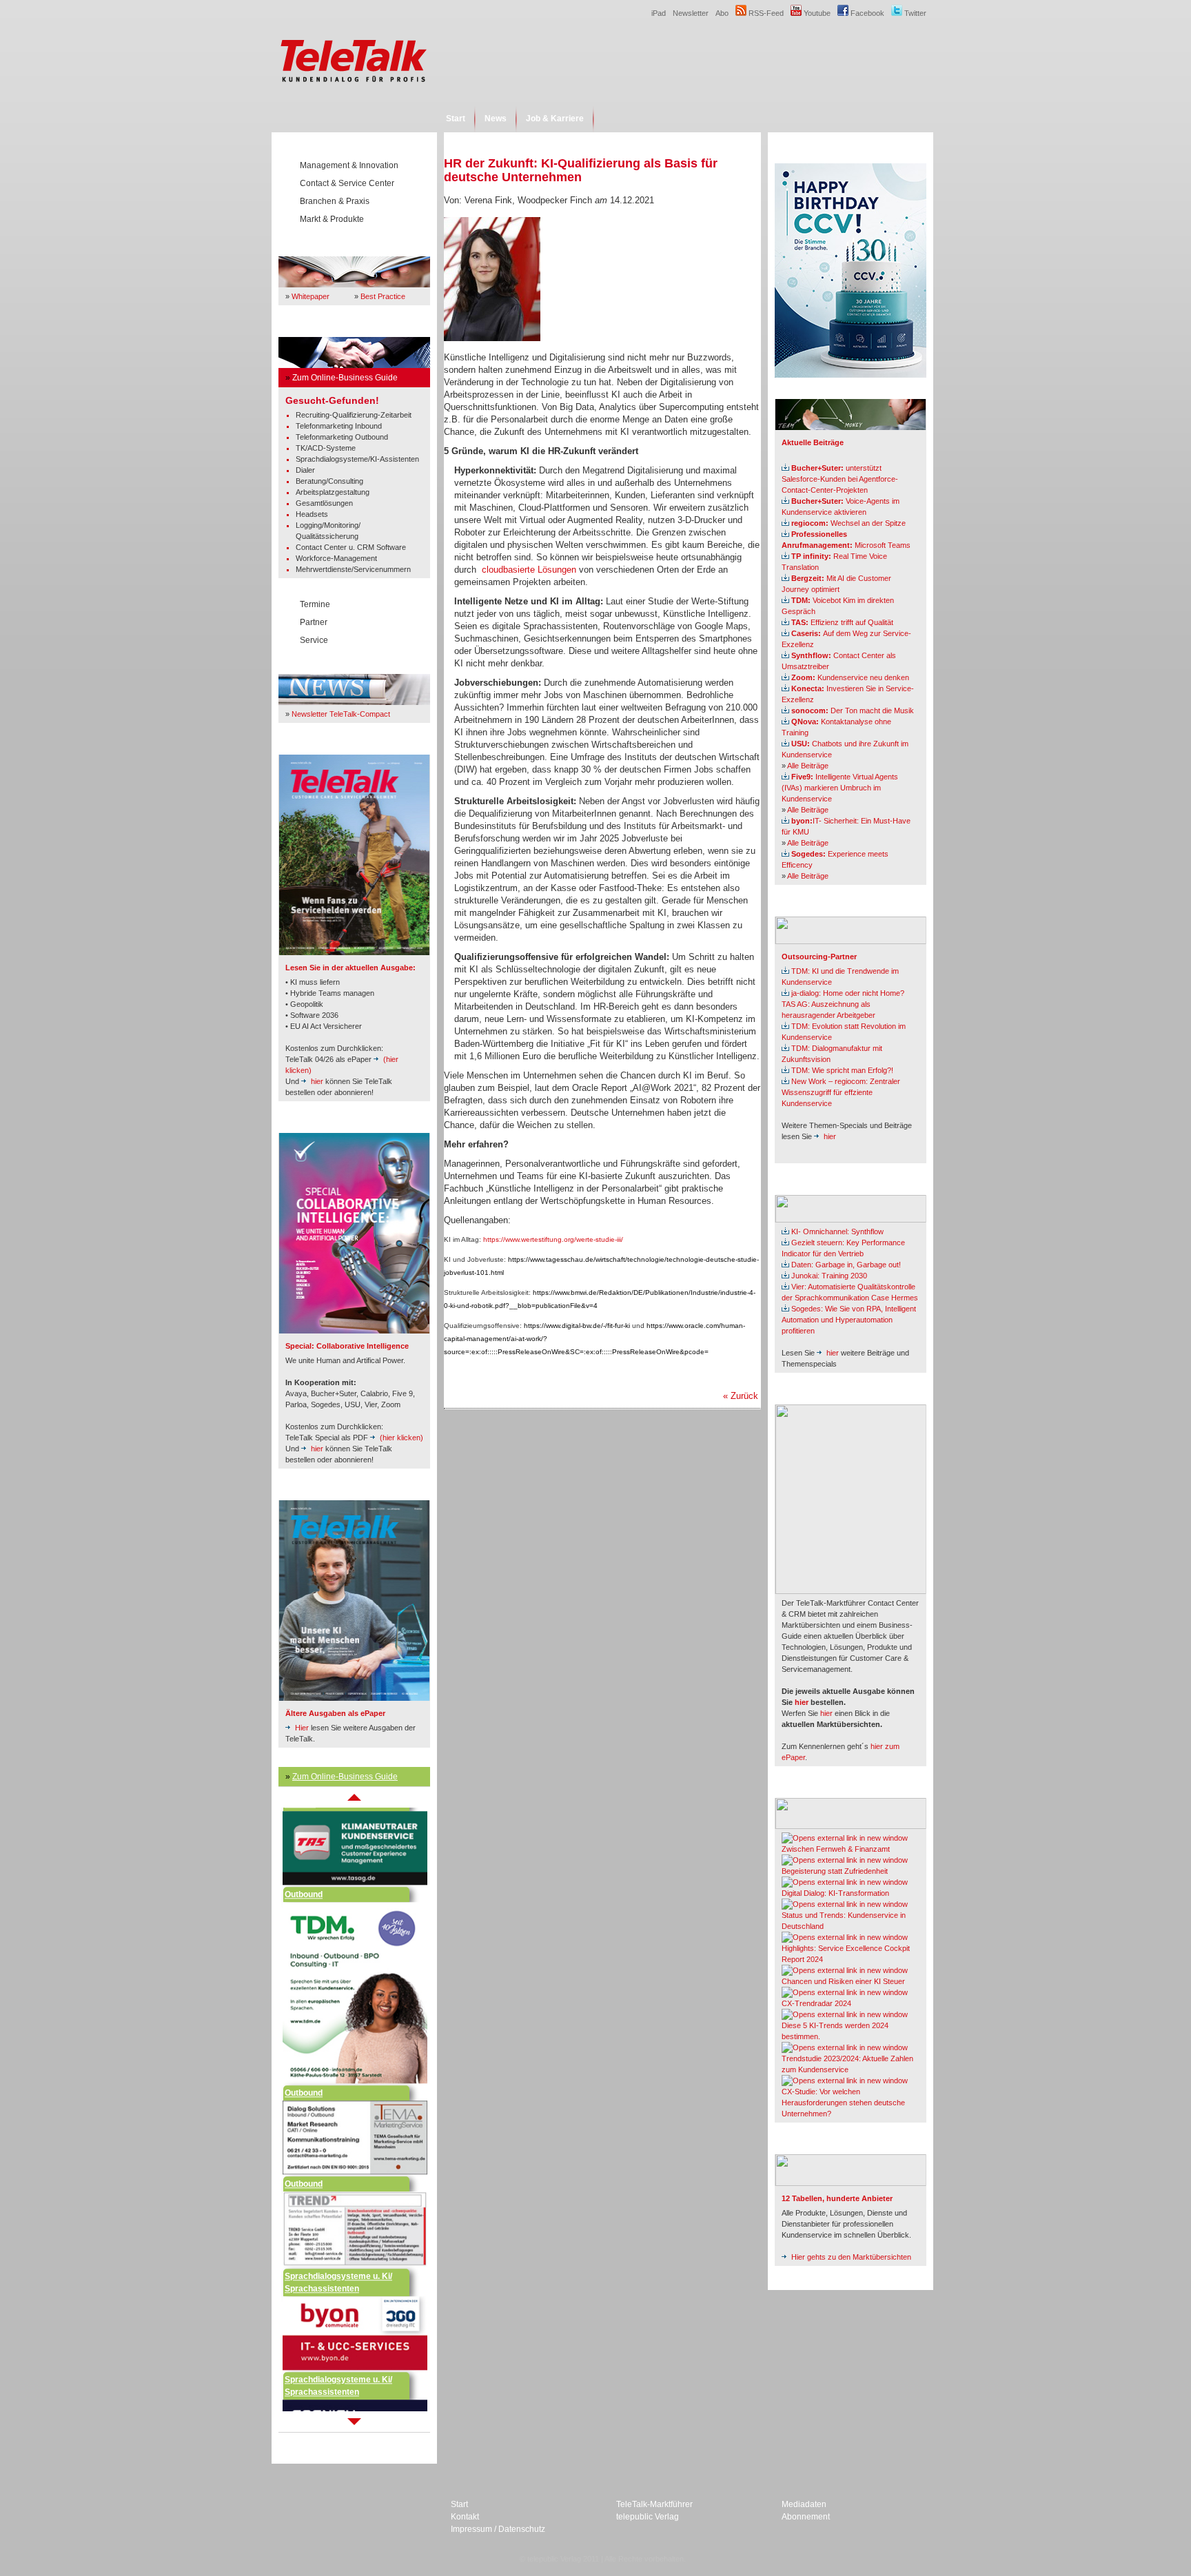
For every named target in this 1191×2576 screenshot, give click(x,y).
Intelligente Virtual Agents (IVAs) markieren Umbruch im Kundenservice (840, 788)
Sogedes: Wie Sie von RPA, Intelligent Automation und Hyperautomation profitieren (849, 1320)
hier (317, 1081)
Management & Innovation (349, 165)
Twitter (914, 13)
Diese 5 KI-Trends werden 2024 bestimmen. (835, 2031)
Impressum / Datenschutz (498, 2529)
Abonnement (806, 2517)
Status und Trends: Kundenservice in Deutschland (844, 1921)
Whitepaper (311, 296)
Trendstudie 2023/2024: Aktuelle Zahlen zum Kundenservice (847, 2064)
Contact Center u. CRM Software (351, 547)
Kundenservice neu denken (850, 677)
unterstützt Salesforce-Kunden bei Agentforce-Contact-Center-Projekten (840, 479)
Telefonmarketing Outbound (342, 437)
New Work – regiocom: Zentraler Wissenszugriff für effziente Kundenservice (841, 1092)
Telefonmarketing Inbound (339, 426)
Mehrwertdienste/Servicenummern (353, 569)
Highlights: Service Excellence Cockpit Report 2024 (846, 1954)
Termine (315, 604)
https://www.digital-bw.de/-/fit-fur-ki (577, 1326)
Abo (722, 13)
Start (456, 119)
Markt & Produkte (332, 219)
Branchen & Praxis (335, 201)
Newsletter (691, 13)
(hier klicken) (401, 1438)
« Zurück (741, 1396)
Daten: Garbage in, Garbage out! (846, 1265)
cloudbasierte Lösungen (529, 570)
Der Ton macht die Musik (853, 711)
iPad (659, 13)
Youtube (816, 13)
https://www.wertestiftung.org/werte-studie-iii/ (553, 1239)
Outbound (304, 1850)
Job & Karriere (555, 119)
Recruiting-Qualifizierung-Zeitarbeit (354, 415)
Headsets (312, 514)
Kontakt (465, 2517)
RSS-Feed (765, 13)
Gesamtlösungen (324, 503)
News (496, 119)
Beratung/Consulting (329, 481)
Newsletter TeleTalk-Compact (341, 714)
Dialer (305, 470)
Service (314, 640)
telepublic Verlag (648, 2517)
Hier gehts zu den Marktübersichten (851, 2257)
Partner (314, 622)
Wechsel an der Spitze (848, 523)
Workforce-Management (336, 558)
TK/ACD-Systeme (326, 448)
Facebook (866, 13)
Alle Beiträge (808, 766)
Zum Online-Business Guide (345, 378)
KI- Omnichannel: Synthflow (837, 1231)
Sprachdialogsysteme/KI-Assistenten (357, 459)
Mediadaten (804, 2504)
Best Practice (383, 296)
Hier (302, 1728)
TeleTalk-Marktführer (654, 2504)
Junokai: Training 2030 (829, 1276)
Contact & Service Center (347, 183)
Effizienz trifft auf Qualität (842, 622)
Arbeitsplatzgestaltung (333, 492)
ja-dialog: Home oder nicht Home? (848, 993)
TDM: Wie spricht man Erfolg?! (842, 1070)
